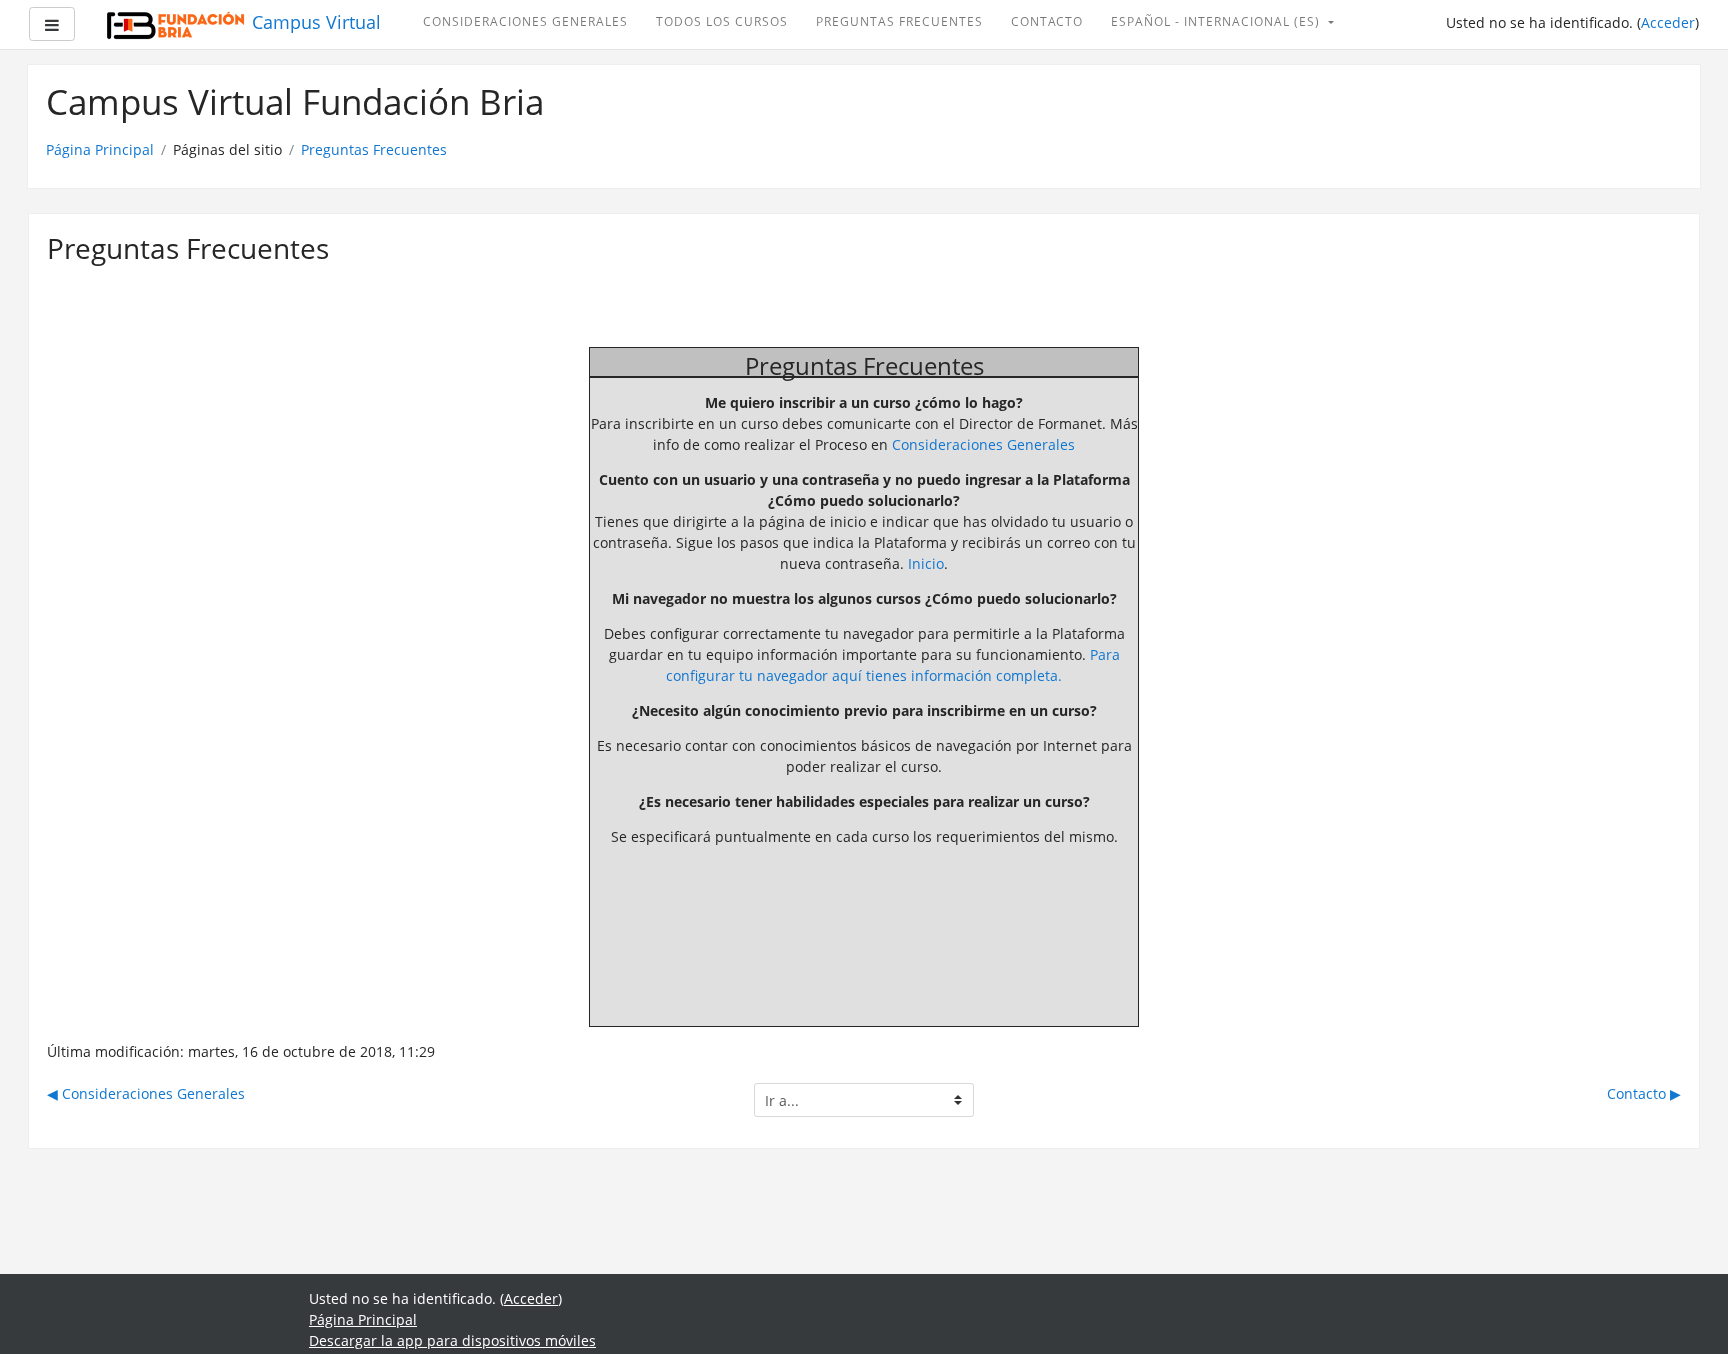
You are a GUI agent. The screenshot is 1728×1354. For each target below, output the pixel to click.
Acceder (1668, 22)
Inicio (926, 563)
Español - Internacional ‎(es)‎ (1217, 21)
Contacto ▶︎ (1644, 1093)
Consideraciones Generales (525, 21)
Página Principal (100, 149)
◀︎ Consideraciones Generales (146, 1093)
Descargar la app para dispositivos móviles (452, 1340)
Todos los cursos (722, 21)
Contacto (1047, 21)
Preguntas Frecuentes (899, 21)
